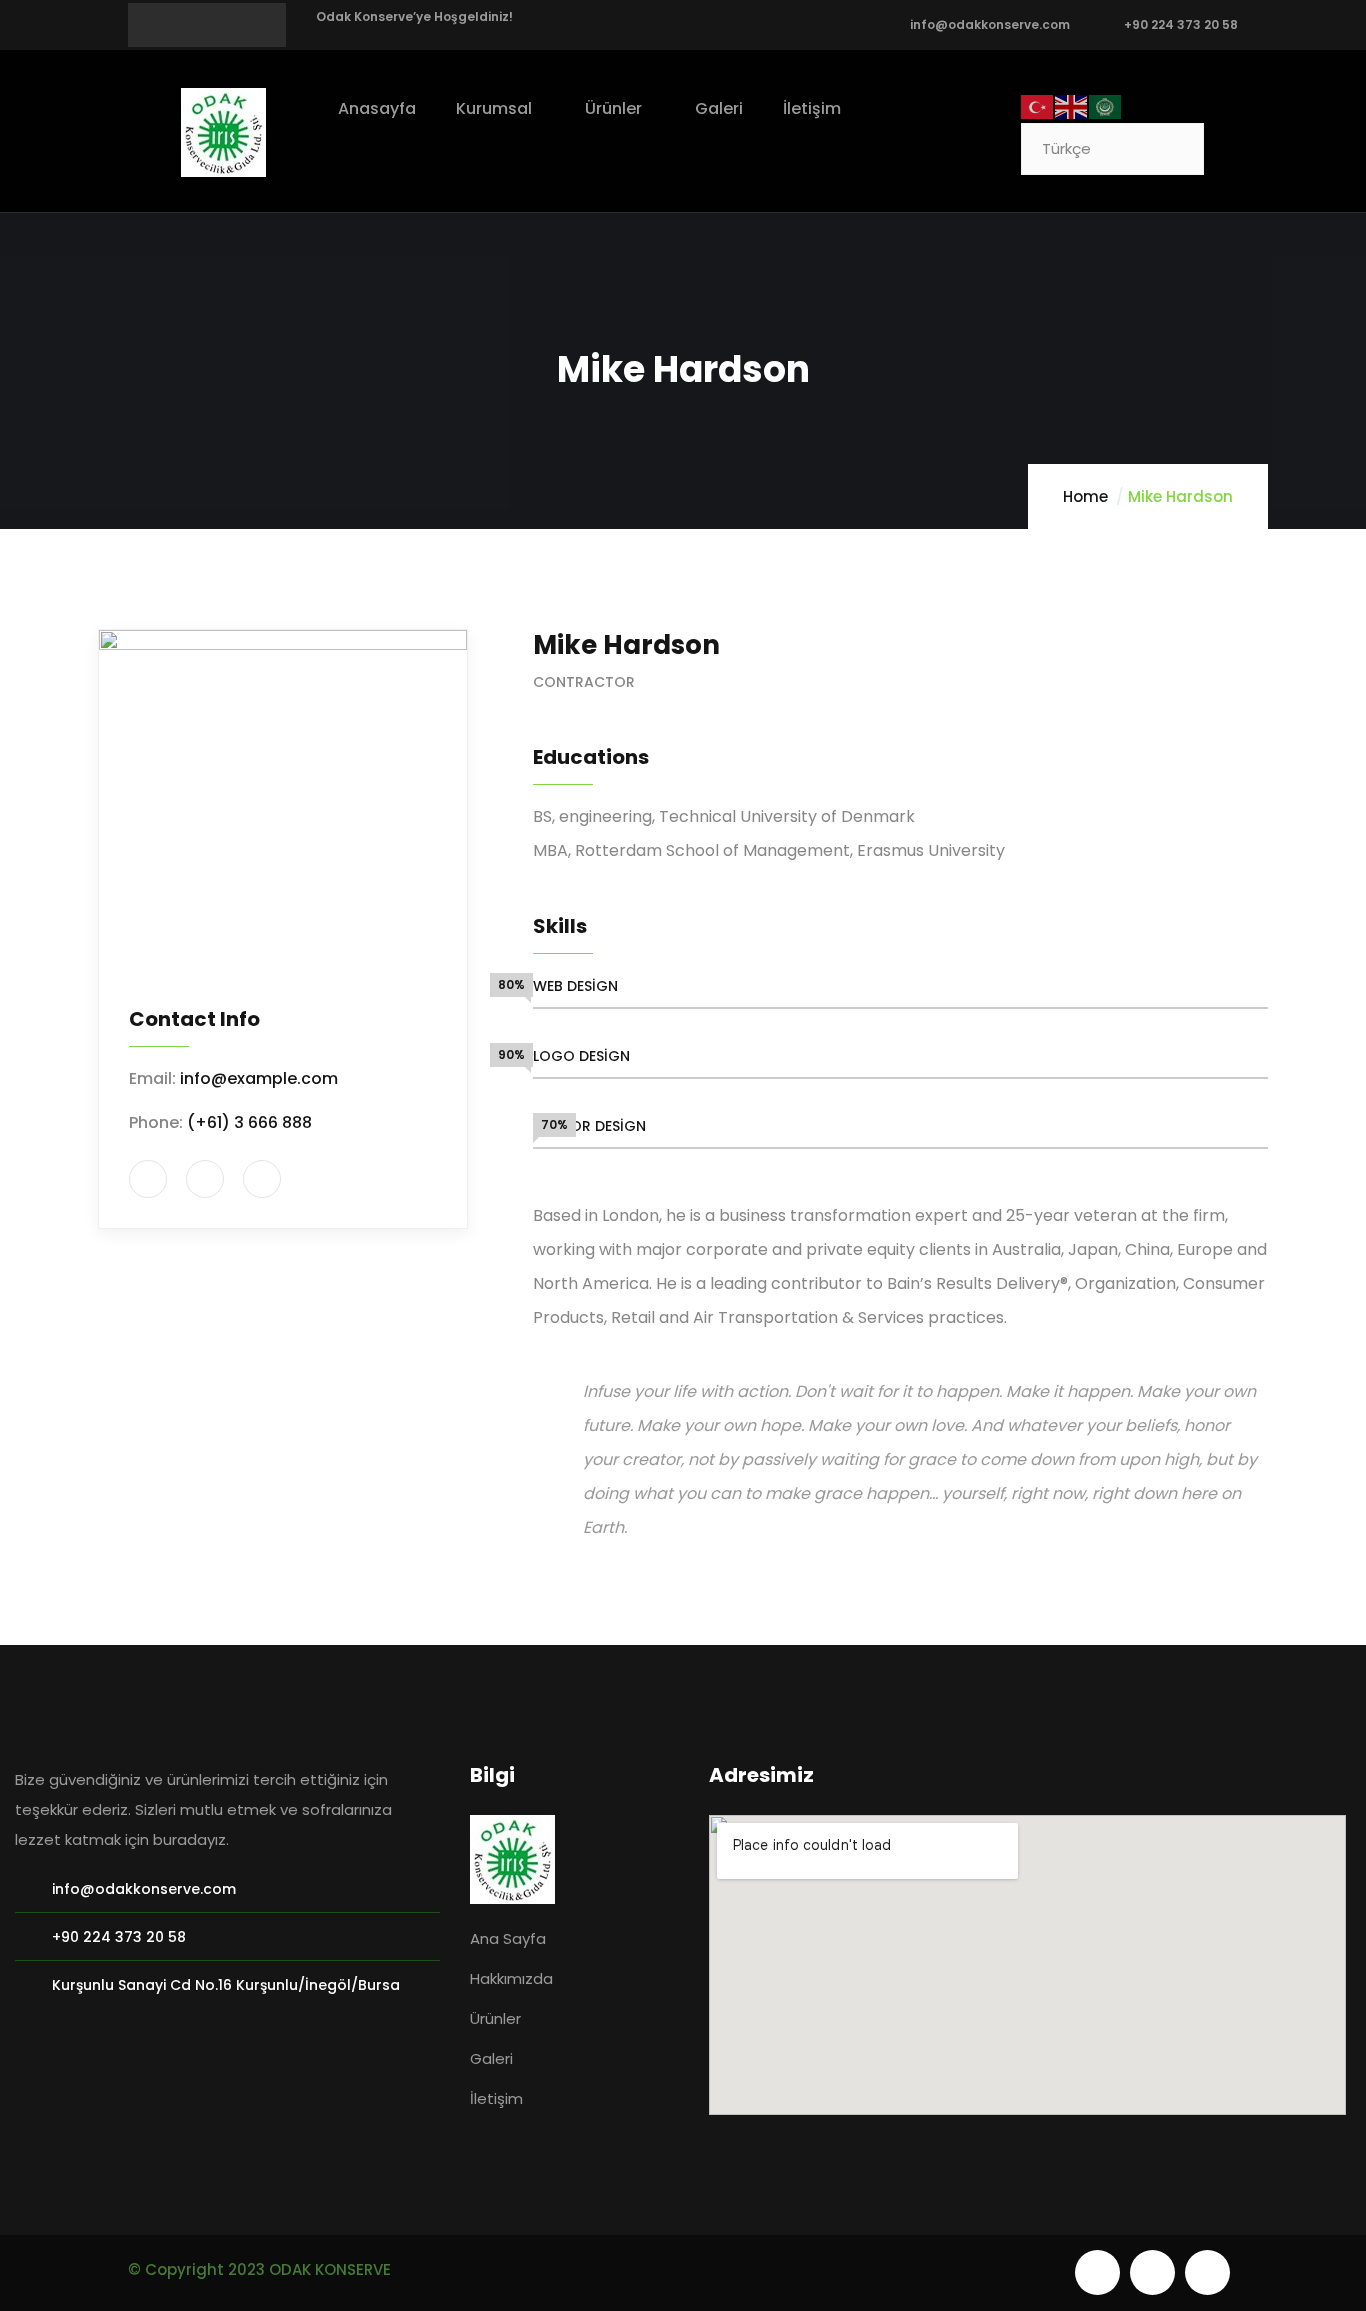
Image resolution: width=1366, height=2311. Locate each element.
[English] (1072, 105)
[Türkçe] (1038, 105)
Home (1085, 496)
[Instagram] (1207, 2272)
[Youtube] (1097, 2272)
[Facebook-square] (1152, 2272)
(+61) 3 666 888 (249, 1122)
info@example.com (259, 1078)
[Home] (223, 132)
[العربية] (1106, 105)
